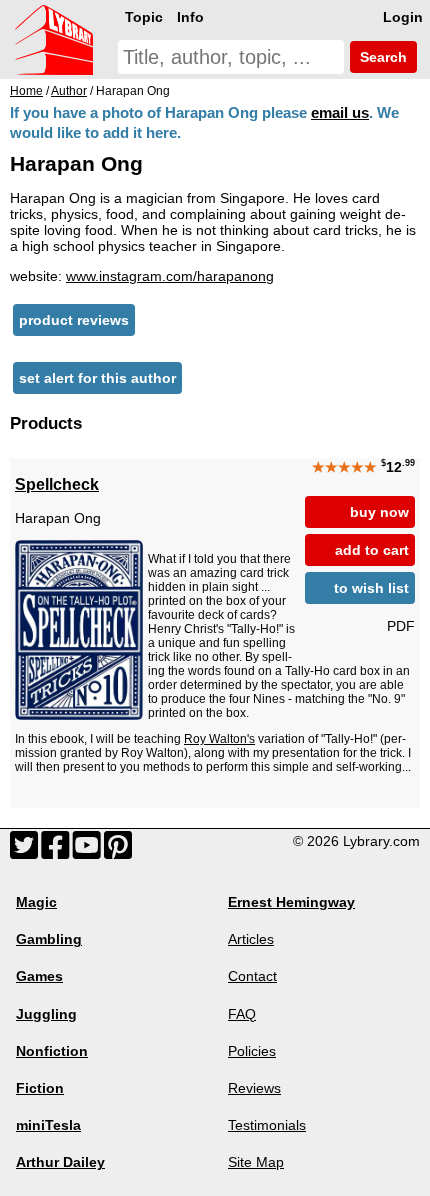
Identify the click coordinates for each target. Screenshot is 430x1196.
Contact (252, 976)
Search (381, 57)
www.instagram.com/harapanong (170, 276)
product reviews (74, 320)
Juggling (46, 1014)
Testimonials (267, 1125)
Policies (252, 1051)
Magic (36, 902)
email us (340, 112)
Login (403, 17)
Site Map (256, 1162)
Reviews (254, 1088)
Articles (251, 939)
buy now (379, 512)
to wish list (371, 588)
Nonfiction (52, 1051)
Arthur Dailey (60, 1162)
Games (39, 976)
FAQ (242, 1014)
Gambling (49, 939)
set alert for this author (97, 378)
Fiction (40, 1088)
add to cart (372, 550)
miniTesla (48, 1125)
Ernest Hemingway (291, 902)
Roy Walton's (219, 739)
